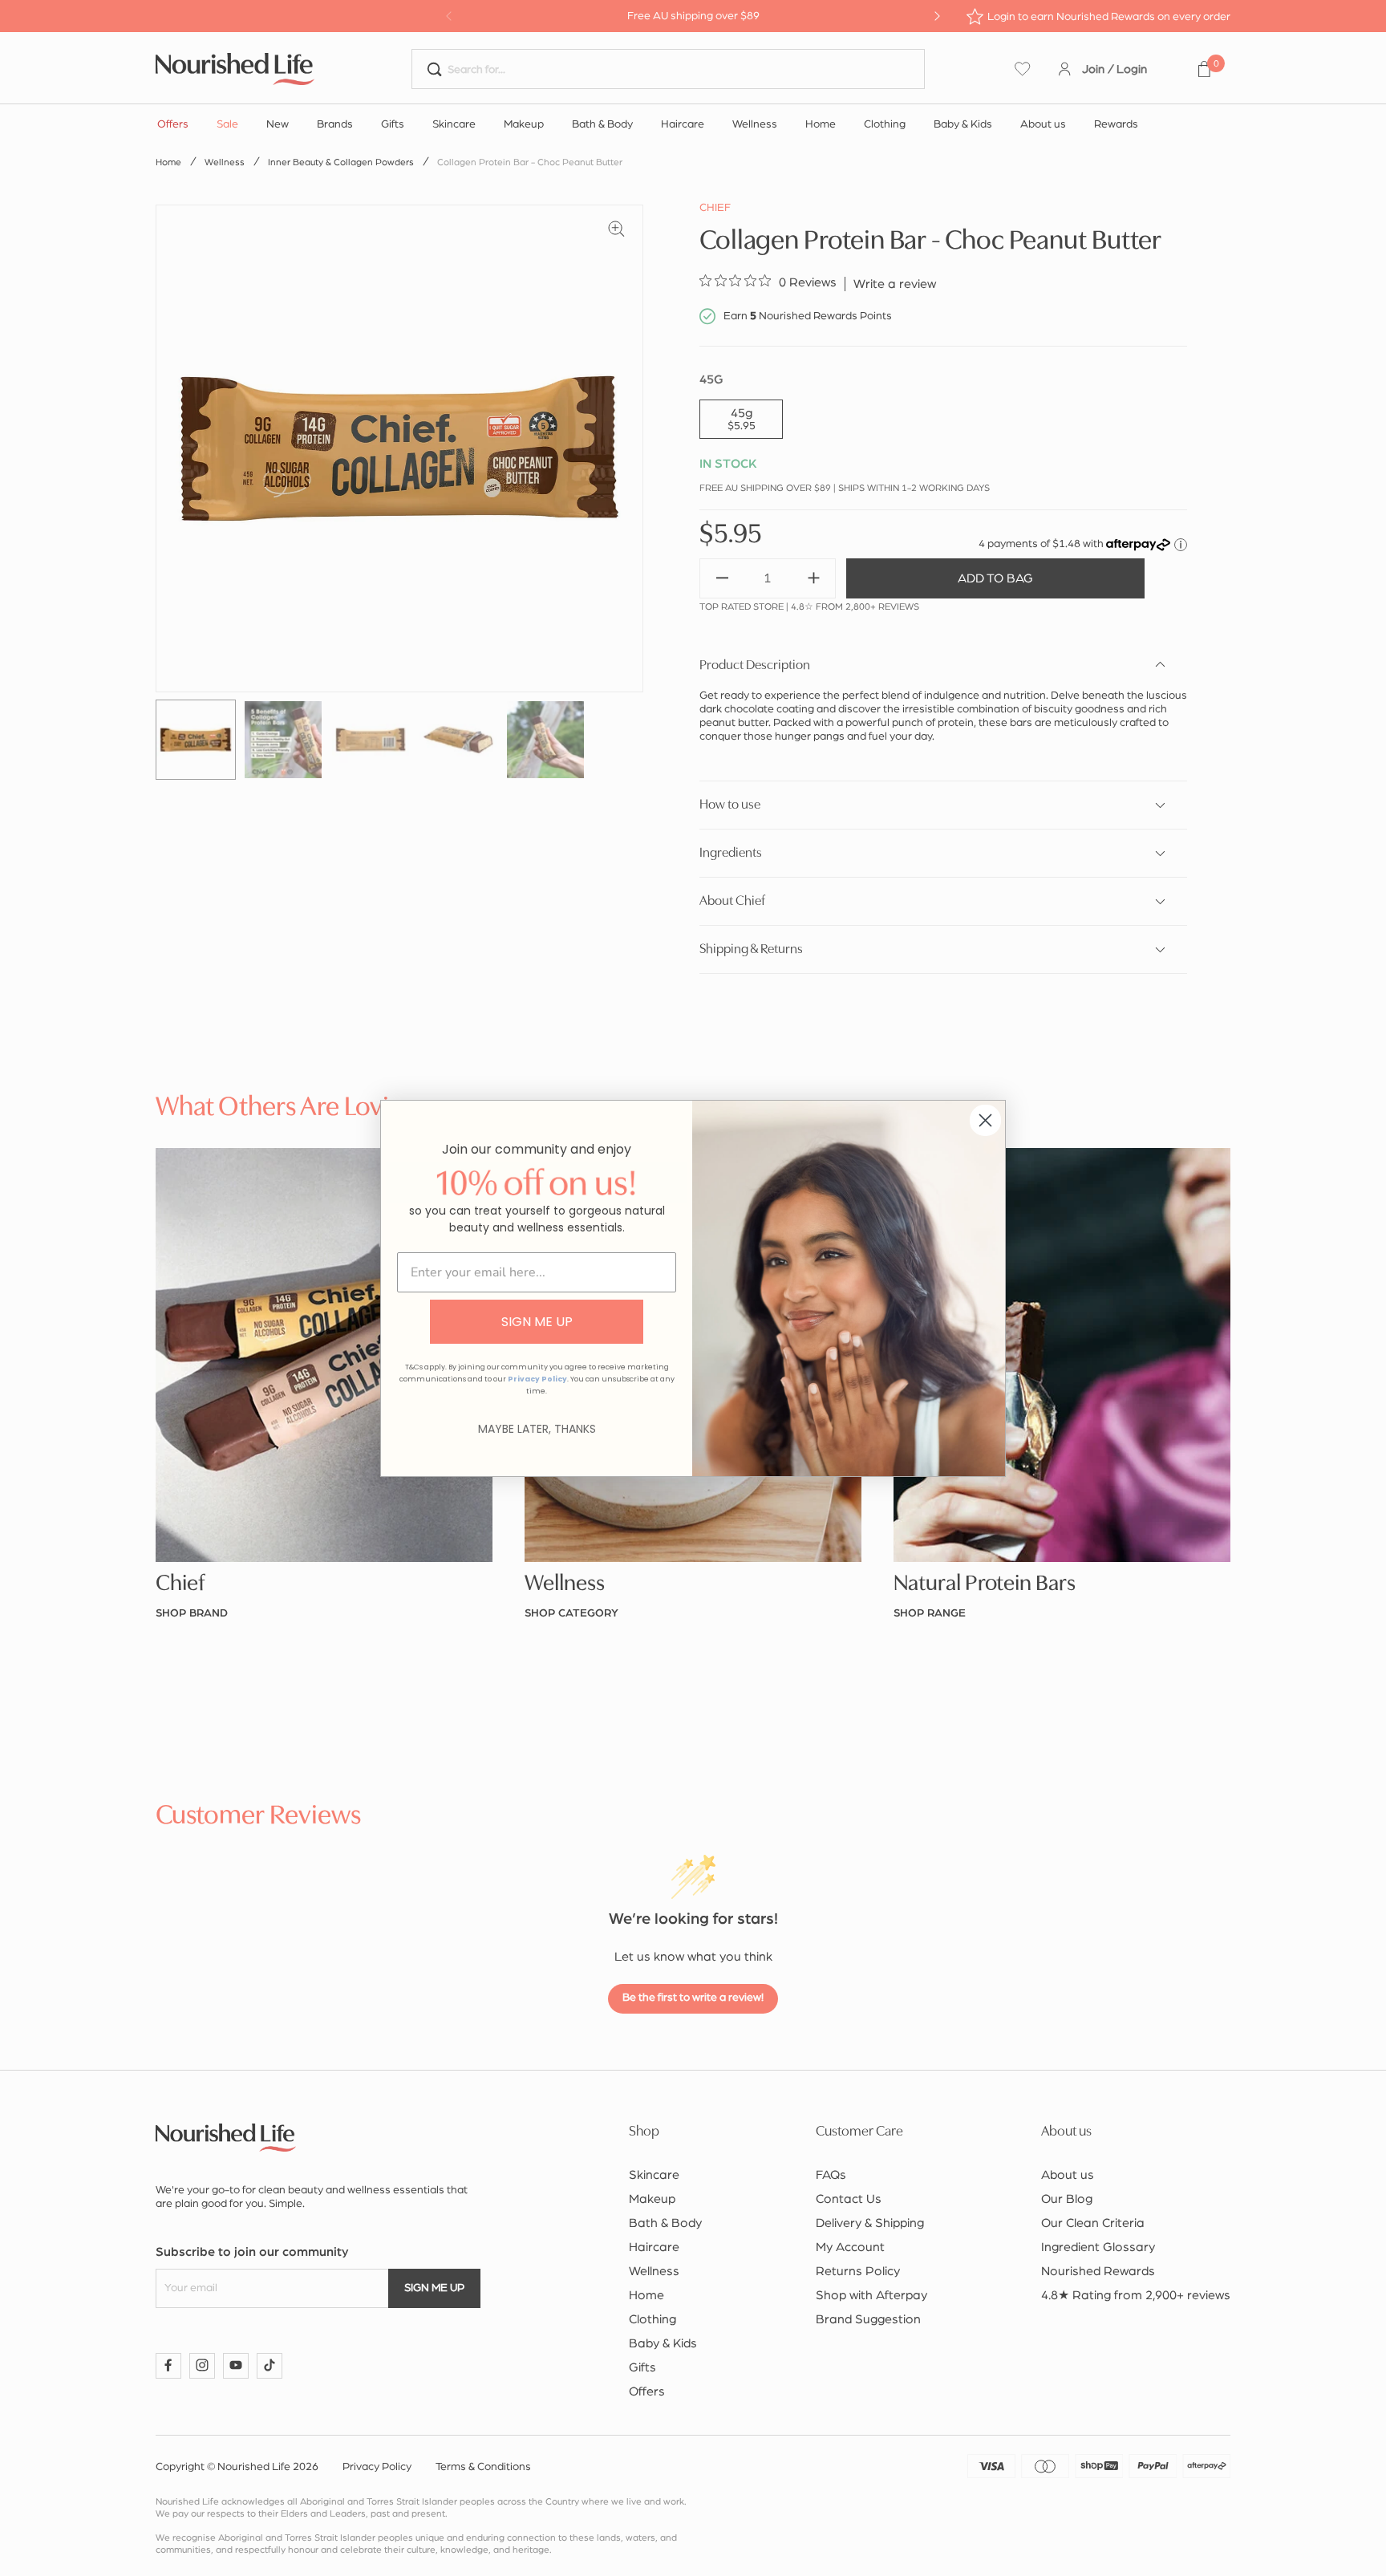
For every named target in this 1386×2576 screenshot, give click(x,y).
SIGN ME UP (537, 1322)
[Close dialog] (985, 1120)
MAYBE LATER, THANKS (537, 1429)
